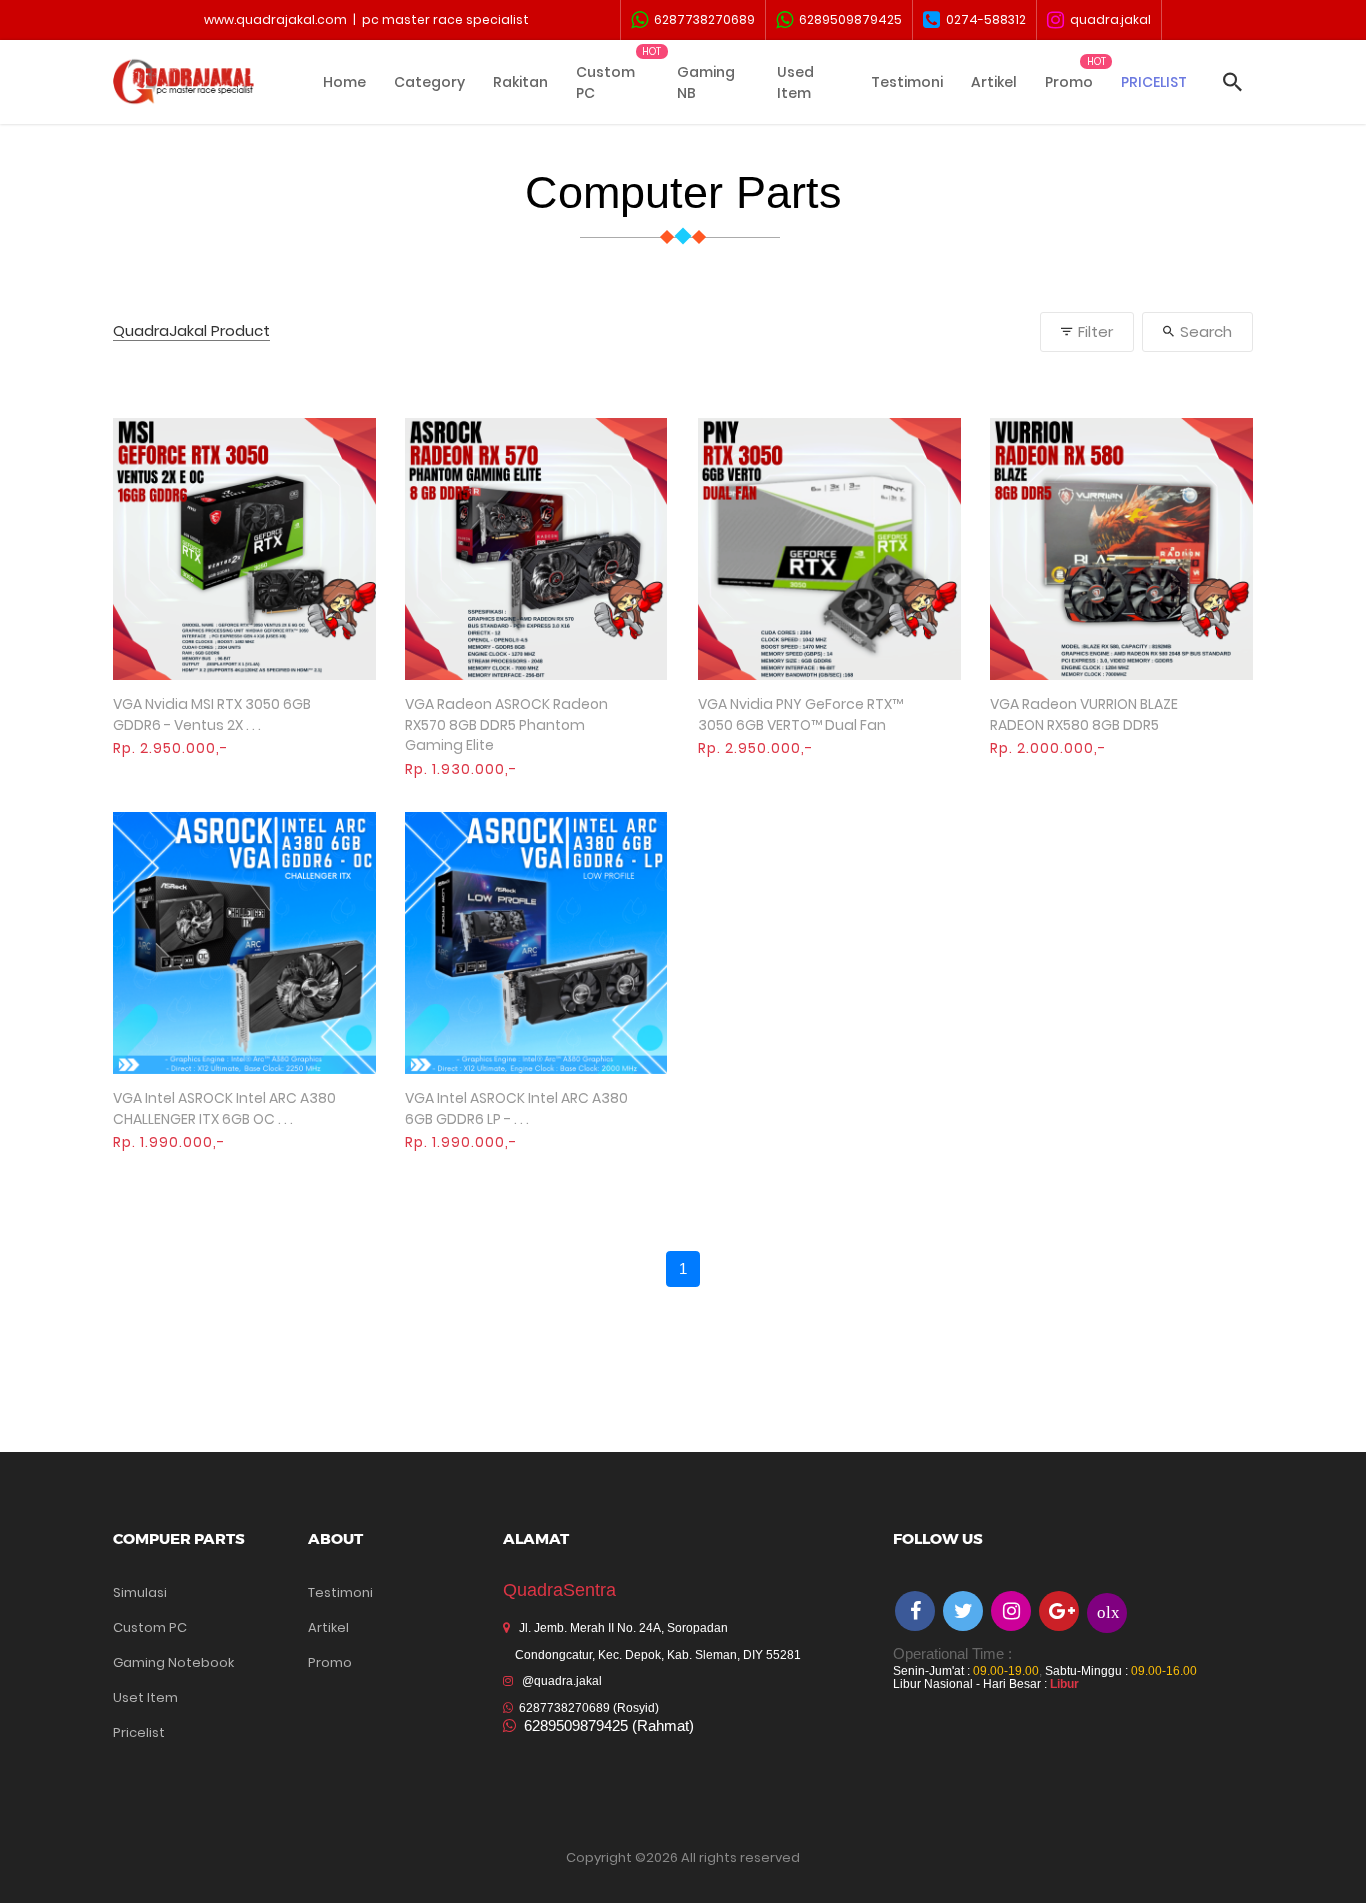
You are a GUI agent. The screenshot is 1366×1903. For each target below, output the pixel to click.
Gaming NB (706, 82)
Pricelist (139, 1732)
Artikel (994, 82)
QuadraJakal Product (191, 331)
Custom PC (605, 82)
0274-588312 (983, 19)
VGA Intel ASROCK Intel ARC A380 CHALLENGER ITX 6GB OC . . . (224, 1108)
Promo (1069, 82)
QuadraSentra (559, 1590)
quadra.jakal (1107, 19)
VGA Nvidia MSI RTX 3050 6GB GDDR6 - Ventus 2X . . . (212, 714)
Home (344, 82)
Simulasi (140, 1592)
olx (1108, 1611)
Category (429, 82)
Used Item (795, 82)
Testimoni (907, 82)
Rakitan (520, 82)
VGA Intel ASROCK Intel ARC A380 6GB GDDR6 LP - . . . (516, 1108)
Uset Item (145, 1697)
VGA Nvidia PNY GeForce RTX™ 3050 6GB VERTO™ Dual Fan (800, 714)
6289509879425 (847, 19)
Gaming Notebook (173, 1662)
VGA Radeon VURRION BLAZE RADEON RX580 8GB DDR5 (1084, 714)
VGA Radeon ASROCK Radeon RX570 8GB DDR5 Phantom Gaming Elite (506, 724)
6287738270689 (701, 19)
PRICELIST (1154, 82)
